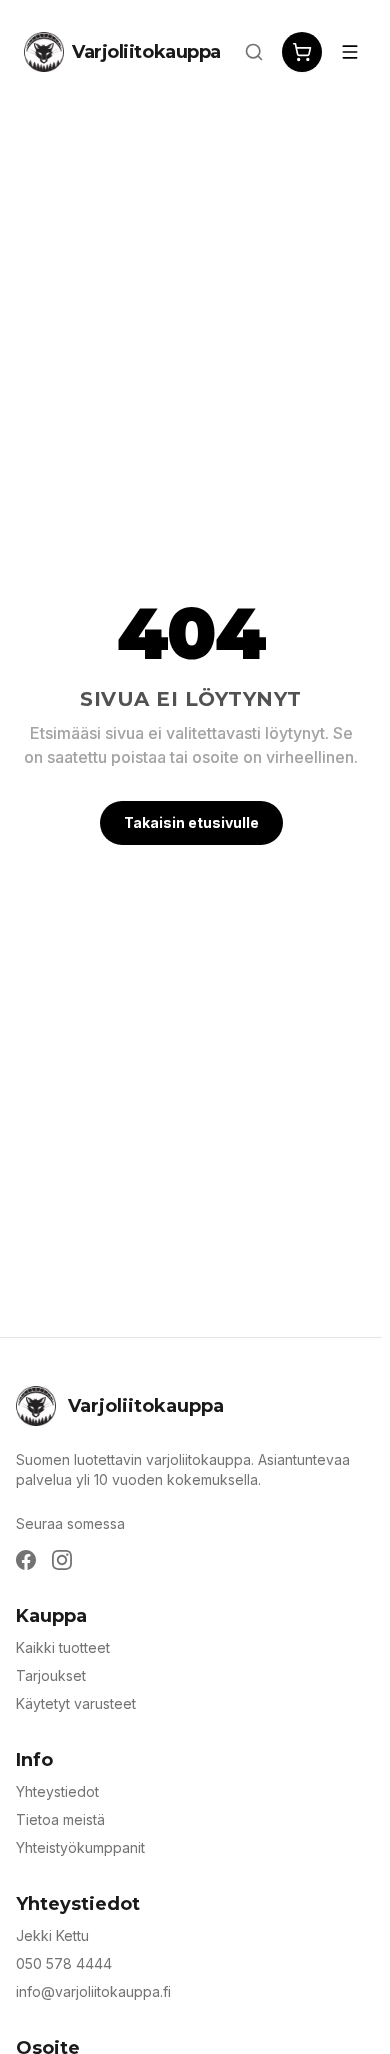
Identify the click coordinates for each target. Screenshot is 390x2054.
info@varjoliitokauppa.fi (93, 1991)
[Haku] (254, 52)
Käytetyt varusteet (76, 1703)
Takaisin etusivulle (191, 822)
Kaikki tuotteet (63, 1647)
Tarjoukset (51, 1675)
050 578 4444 (64, 1963)
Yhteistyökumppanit (80, 1847)
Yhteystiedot (57, 1791)
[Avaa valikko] (350, 52)
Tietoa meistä (60, 1819)
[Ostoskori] (302, 52)
